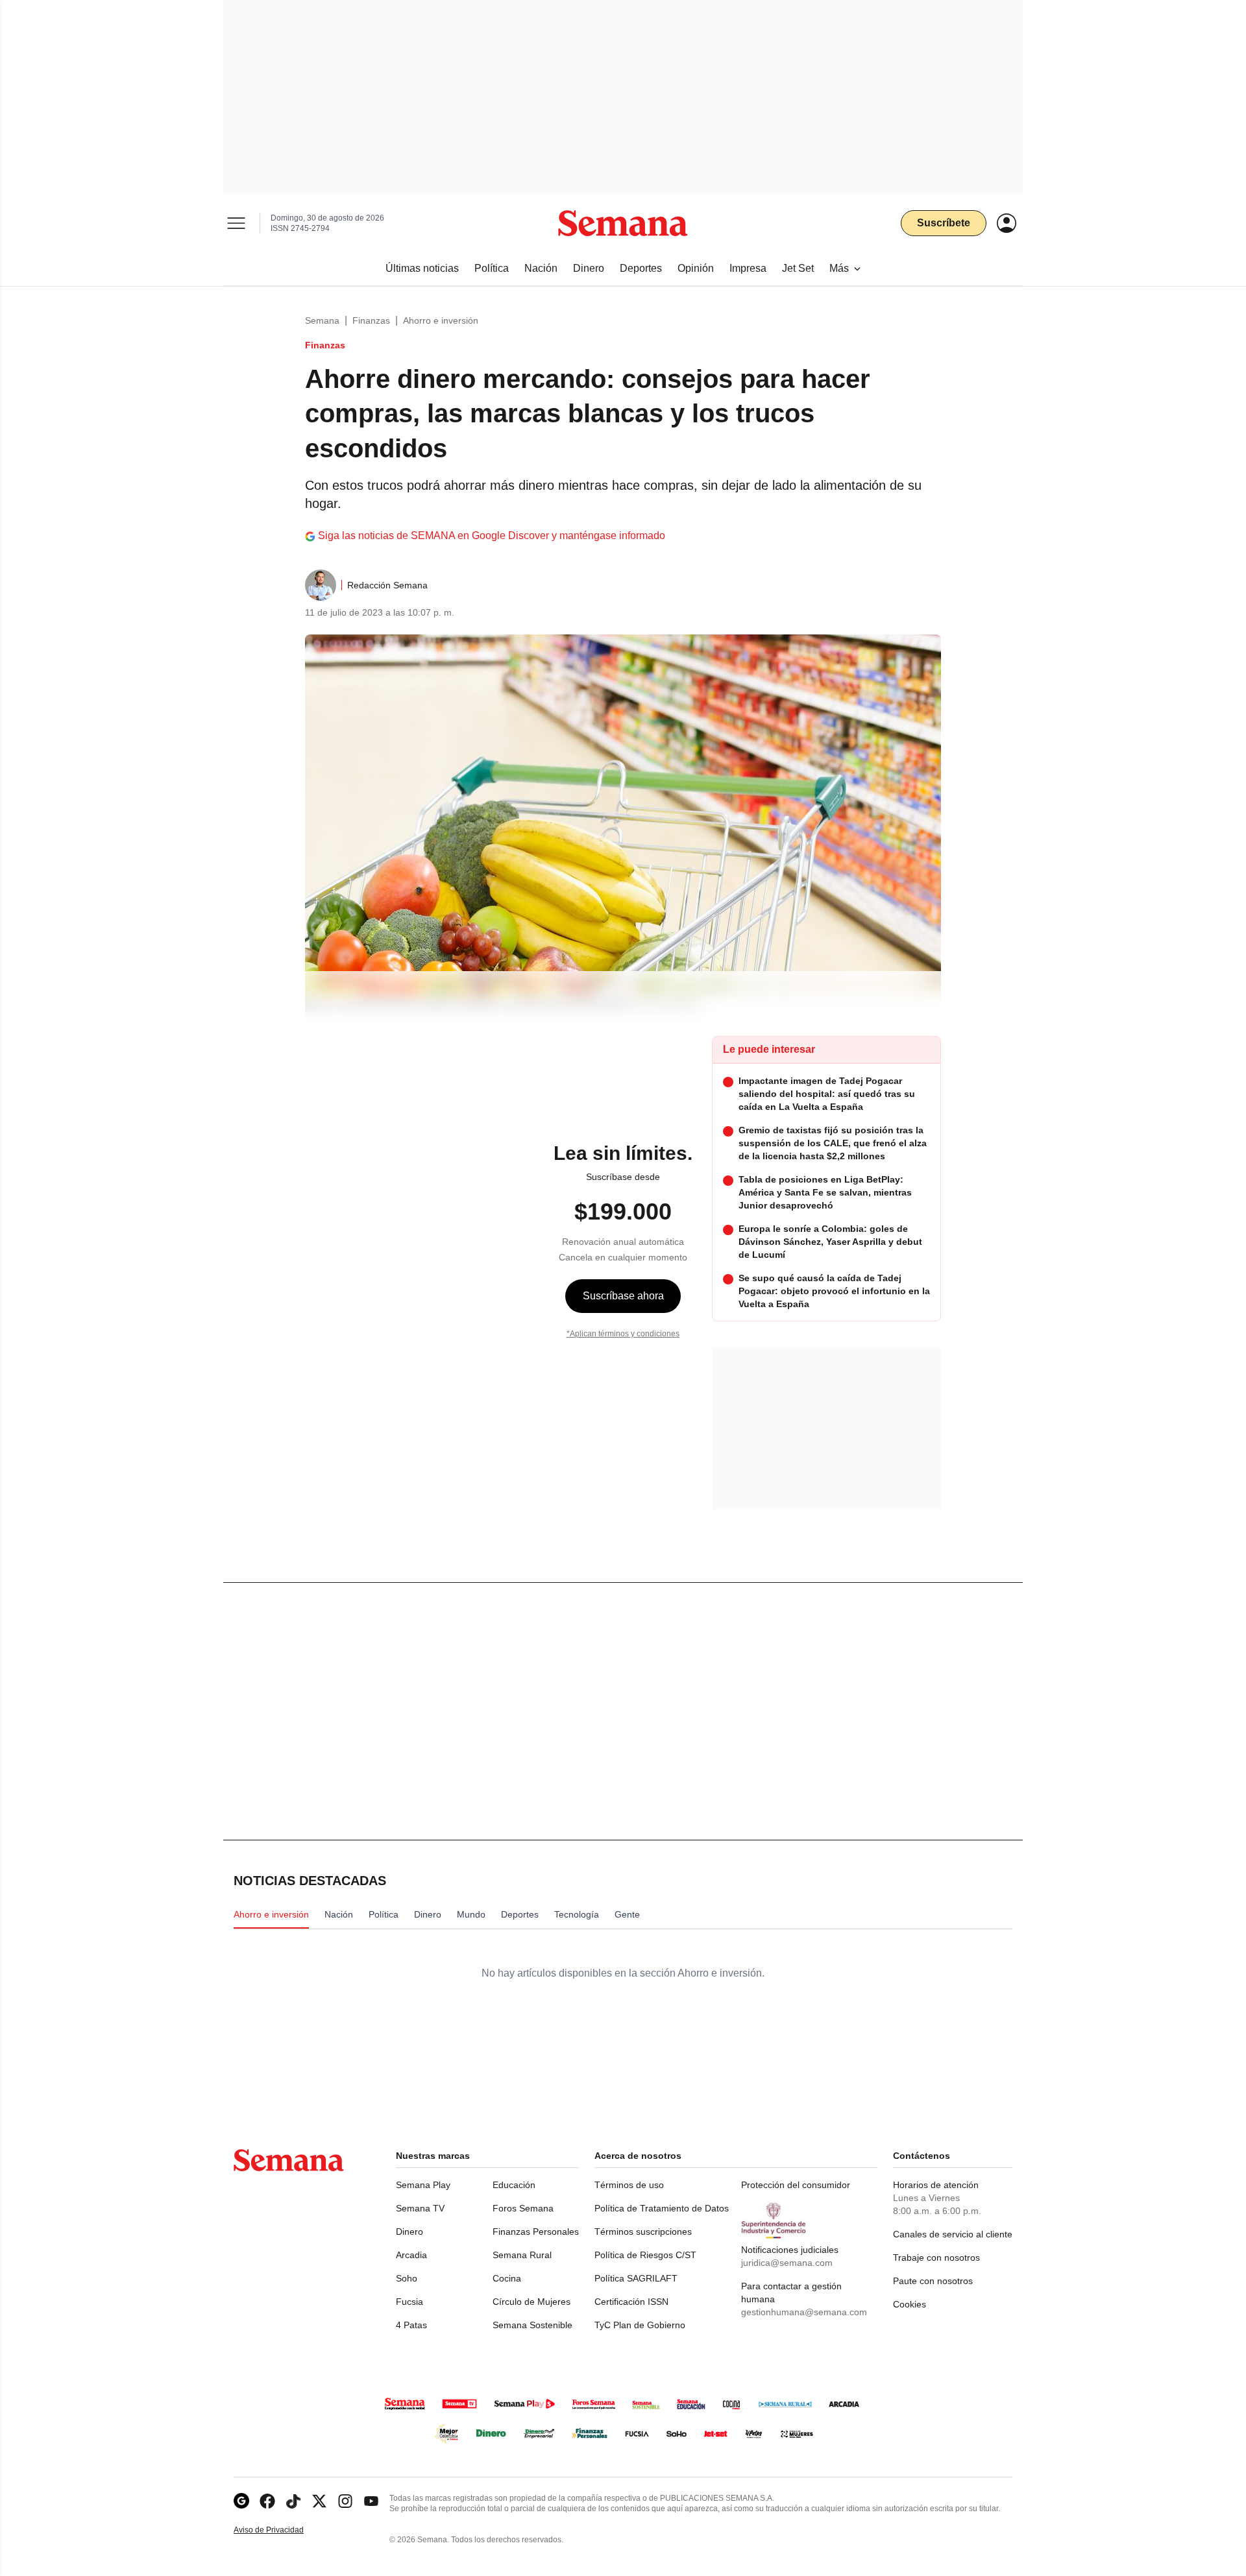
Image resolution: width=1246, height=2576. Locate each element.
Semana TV (420, 2208)
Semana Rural (522, 2255)
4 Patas (411, 2325)
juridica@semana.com (787, 2263)
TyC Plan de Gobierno (640, 2325)
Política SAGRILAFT (636, 2278)
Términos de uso (629, 2185)
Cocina (507, 2278)
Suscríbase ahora (623, 1296)
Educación (514, 2185)
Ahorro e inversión (441, 320)
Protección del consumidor (796, 2185)
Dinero (409, 2232)
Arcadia (411, 2255)
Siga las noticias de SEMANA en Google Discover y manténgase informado (492, 536)
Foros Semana (523, 2208)
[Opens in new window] (267, 2501)
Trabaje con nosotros (936, 2257)
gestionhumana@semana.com (804, 2312)
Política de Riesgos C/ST (645, 2255)
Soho (407, 2278)
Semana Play (423, 2185)
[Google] (241, 2501)
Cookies (910, 2304)
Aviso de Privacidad (282, 2530)
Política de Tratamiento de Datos (662, 2208)
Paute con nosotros (933, 2281)
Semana (322, 320)
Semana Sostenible (532, 2325)
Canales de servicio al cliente (953, 2234)
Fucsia (409, 2302)
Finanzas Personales (536, 2232)
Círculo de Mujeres (531, 2302)
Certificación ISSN (631, 2302)
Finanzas (371, 320)
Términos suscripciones (643, 2232)
